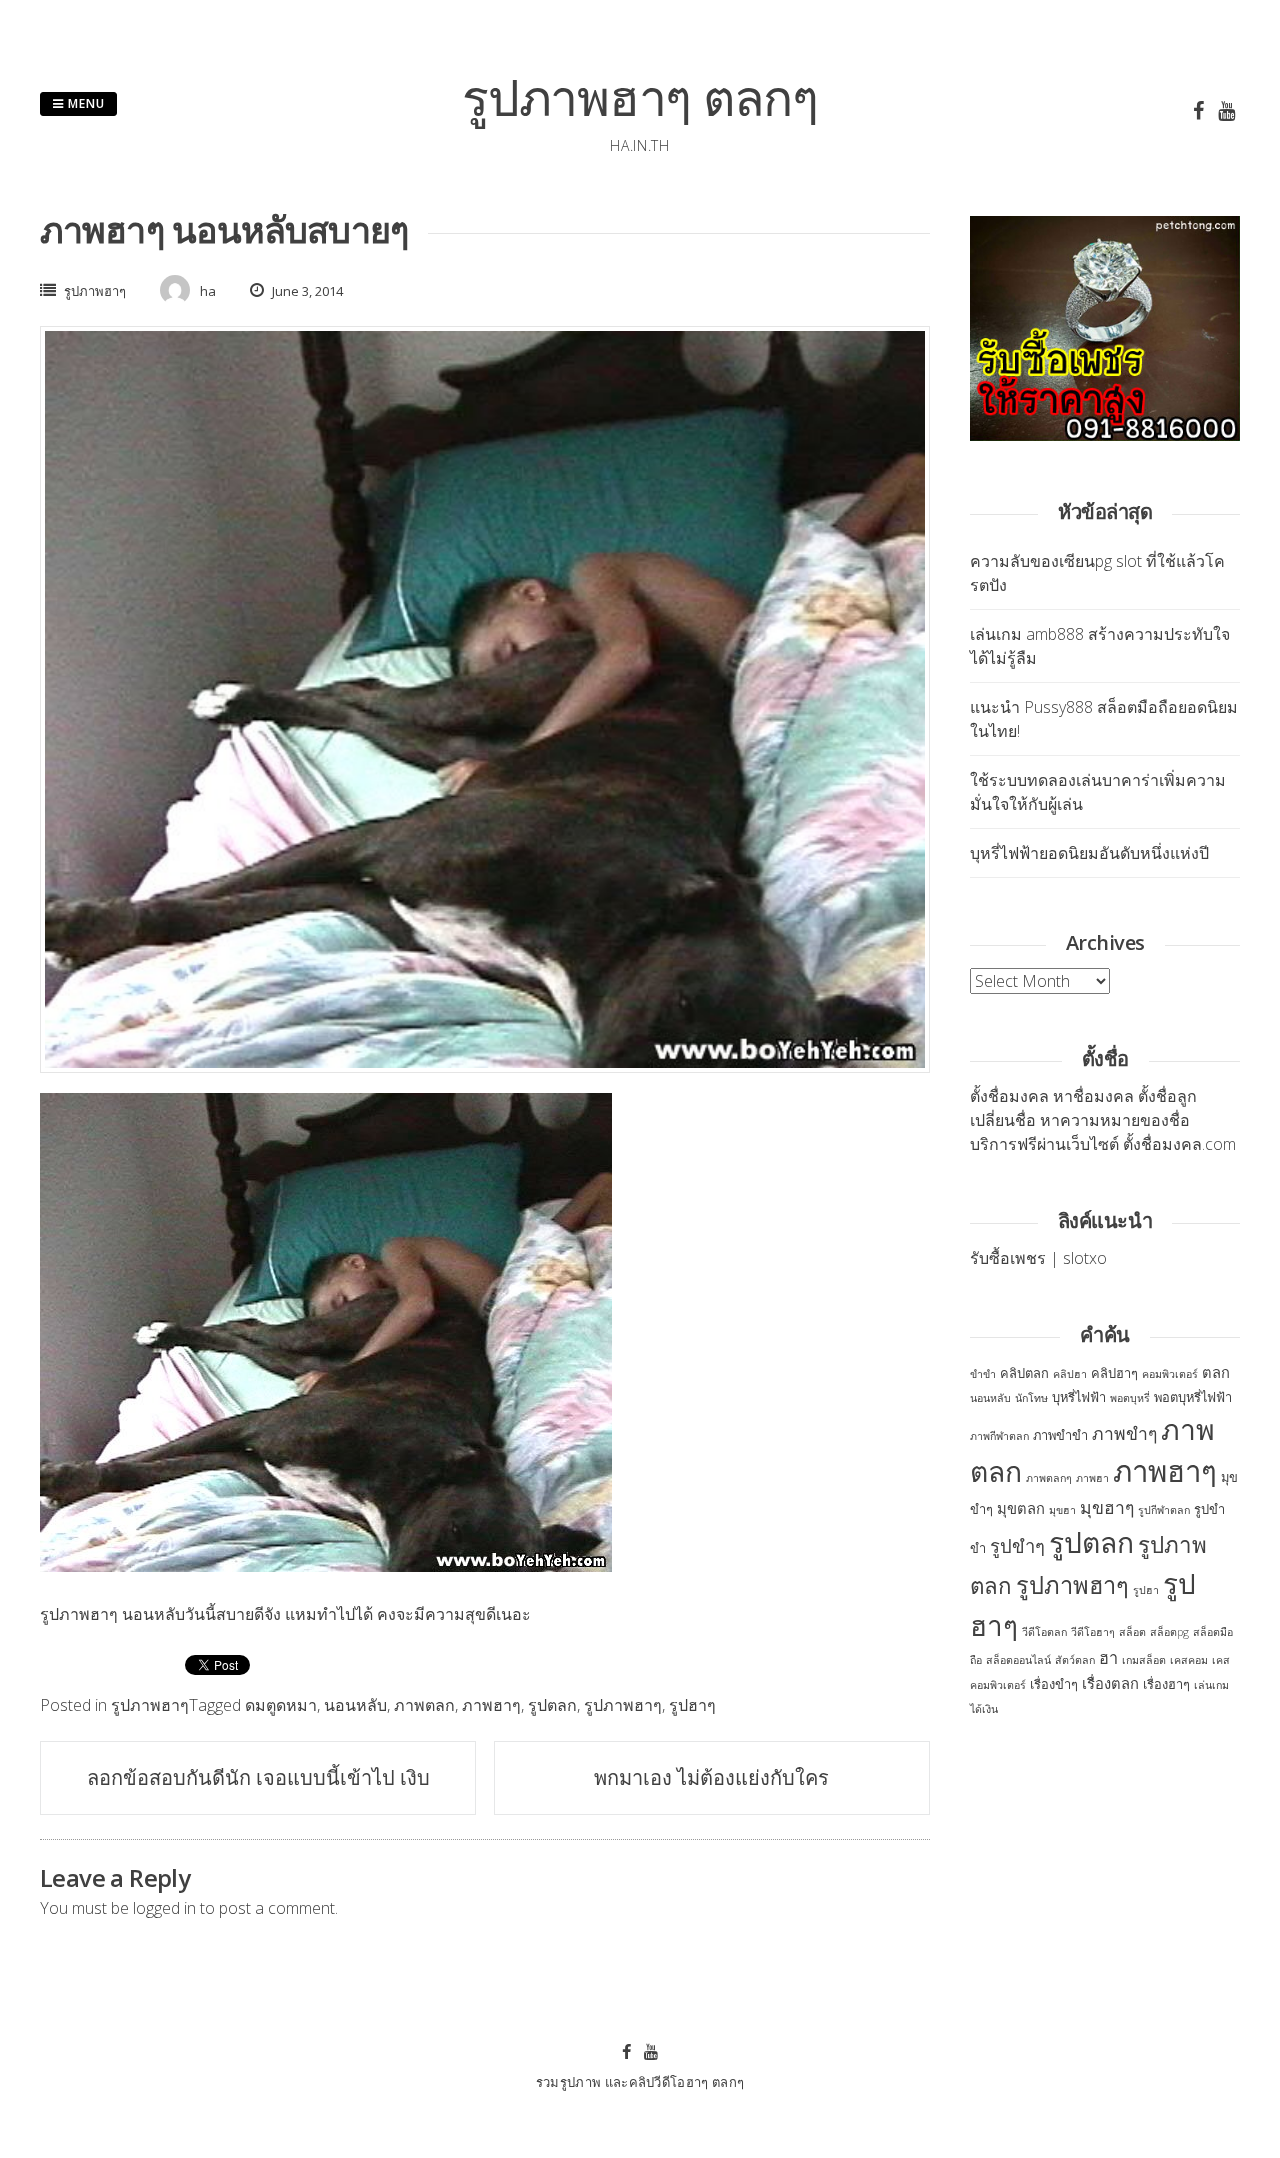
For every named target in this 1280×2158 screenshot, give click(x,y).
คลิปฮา (1070, 1374)
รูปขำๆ (1017, 1545)
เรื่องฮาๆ (1166, 1684)
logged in (164, 1908)
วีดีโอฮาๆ (1093, 1632)
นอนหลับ (355, 1705)
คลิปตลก (1024, 1373)
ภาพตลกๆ (1049, 1478)
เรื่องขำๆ (1054, 1684)
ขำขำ (983, 1374)
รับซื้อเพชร (1008, 1258)
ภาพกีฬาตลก (999, 1436)
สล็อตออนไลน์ (1018, 1660)
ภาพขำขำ (1060, 1435)
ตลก (1216, 1372)
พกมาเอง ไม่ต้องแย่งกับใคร (711, 1777)
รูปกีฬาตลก (1164, 1510)
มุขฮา (1062, 1510)
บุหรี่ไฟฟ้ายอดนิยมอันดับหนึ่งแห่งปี (1089, 853)
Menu (84, 103)
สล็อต (1132, 1632)
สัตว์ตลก (1075, 1660)
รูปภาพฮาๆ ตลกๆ (640, 97)
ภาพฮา (1092, 1478)
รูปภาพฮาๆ (95, 291)
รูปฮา (1146, 1590)
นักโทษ (1031, 1398)
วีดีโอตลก (1044, 1632)
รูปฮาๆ (692, 1705)
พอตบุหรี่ (1130, 1398)
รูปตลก (552, 1705)
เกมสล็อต (1144, 1660)
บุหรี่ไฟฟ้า (1079, 1397)
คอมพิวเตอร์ (1170, 1374)
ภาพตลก (424, 1705)
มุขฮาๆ (1107, 1507)
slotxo (1085, 1258)
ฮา (1108, 1658)
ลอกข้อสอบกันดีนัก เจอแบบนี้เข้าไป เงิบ (258, 1777)
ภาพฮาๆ (491, 1705)
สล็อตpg (1169, 1632)
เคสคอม (1189, 1660)
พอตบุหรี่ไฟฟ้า (1193, 1397)
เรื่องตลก (1110, 1683)
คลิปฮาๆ (1114, 1373)
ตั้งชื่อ (989, 1096)
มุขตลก (1021, 1508)
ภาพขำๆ (1124, 1433)
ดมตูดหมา (281, 1705)
